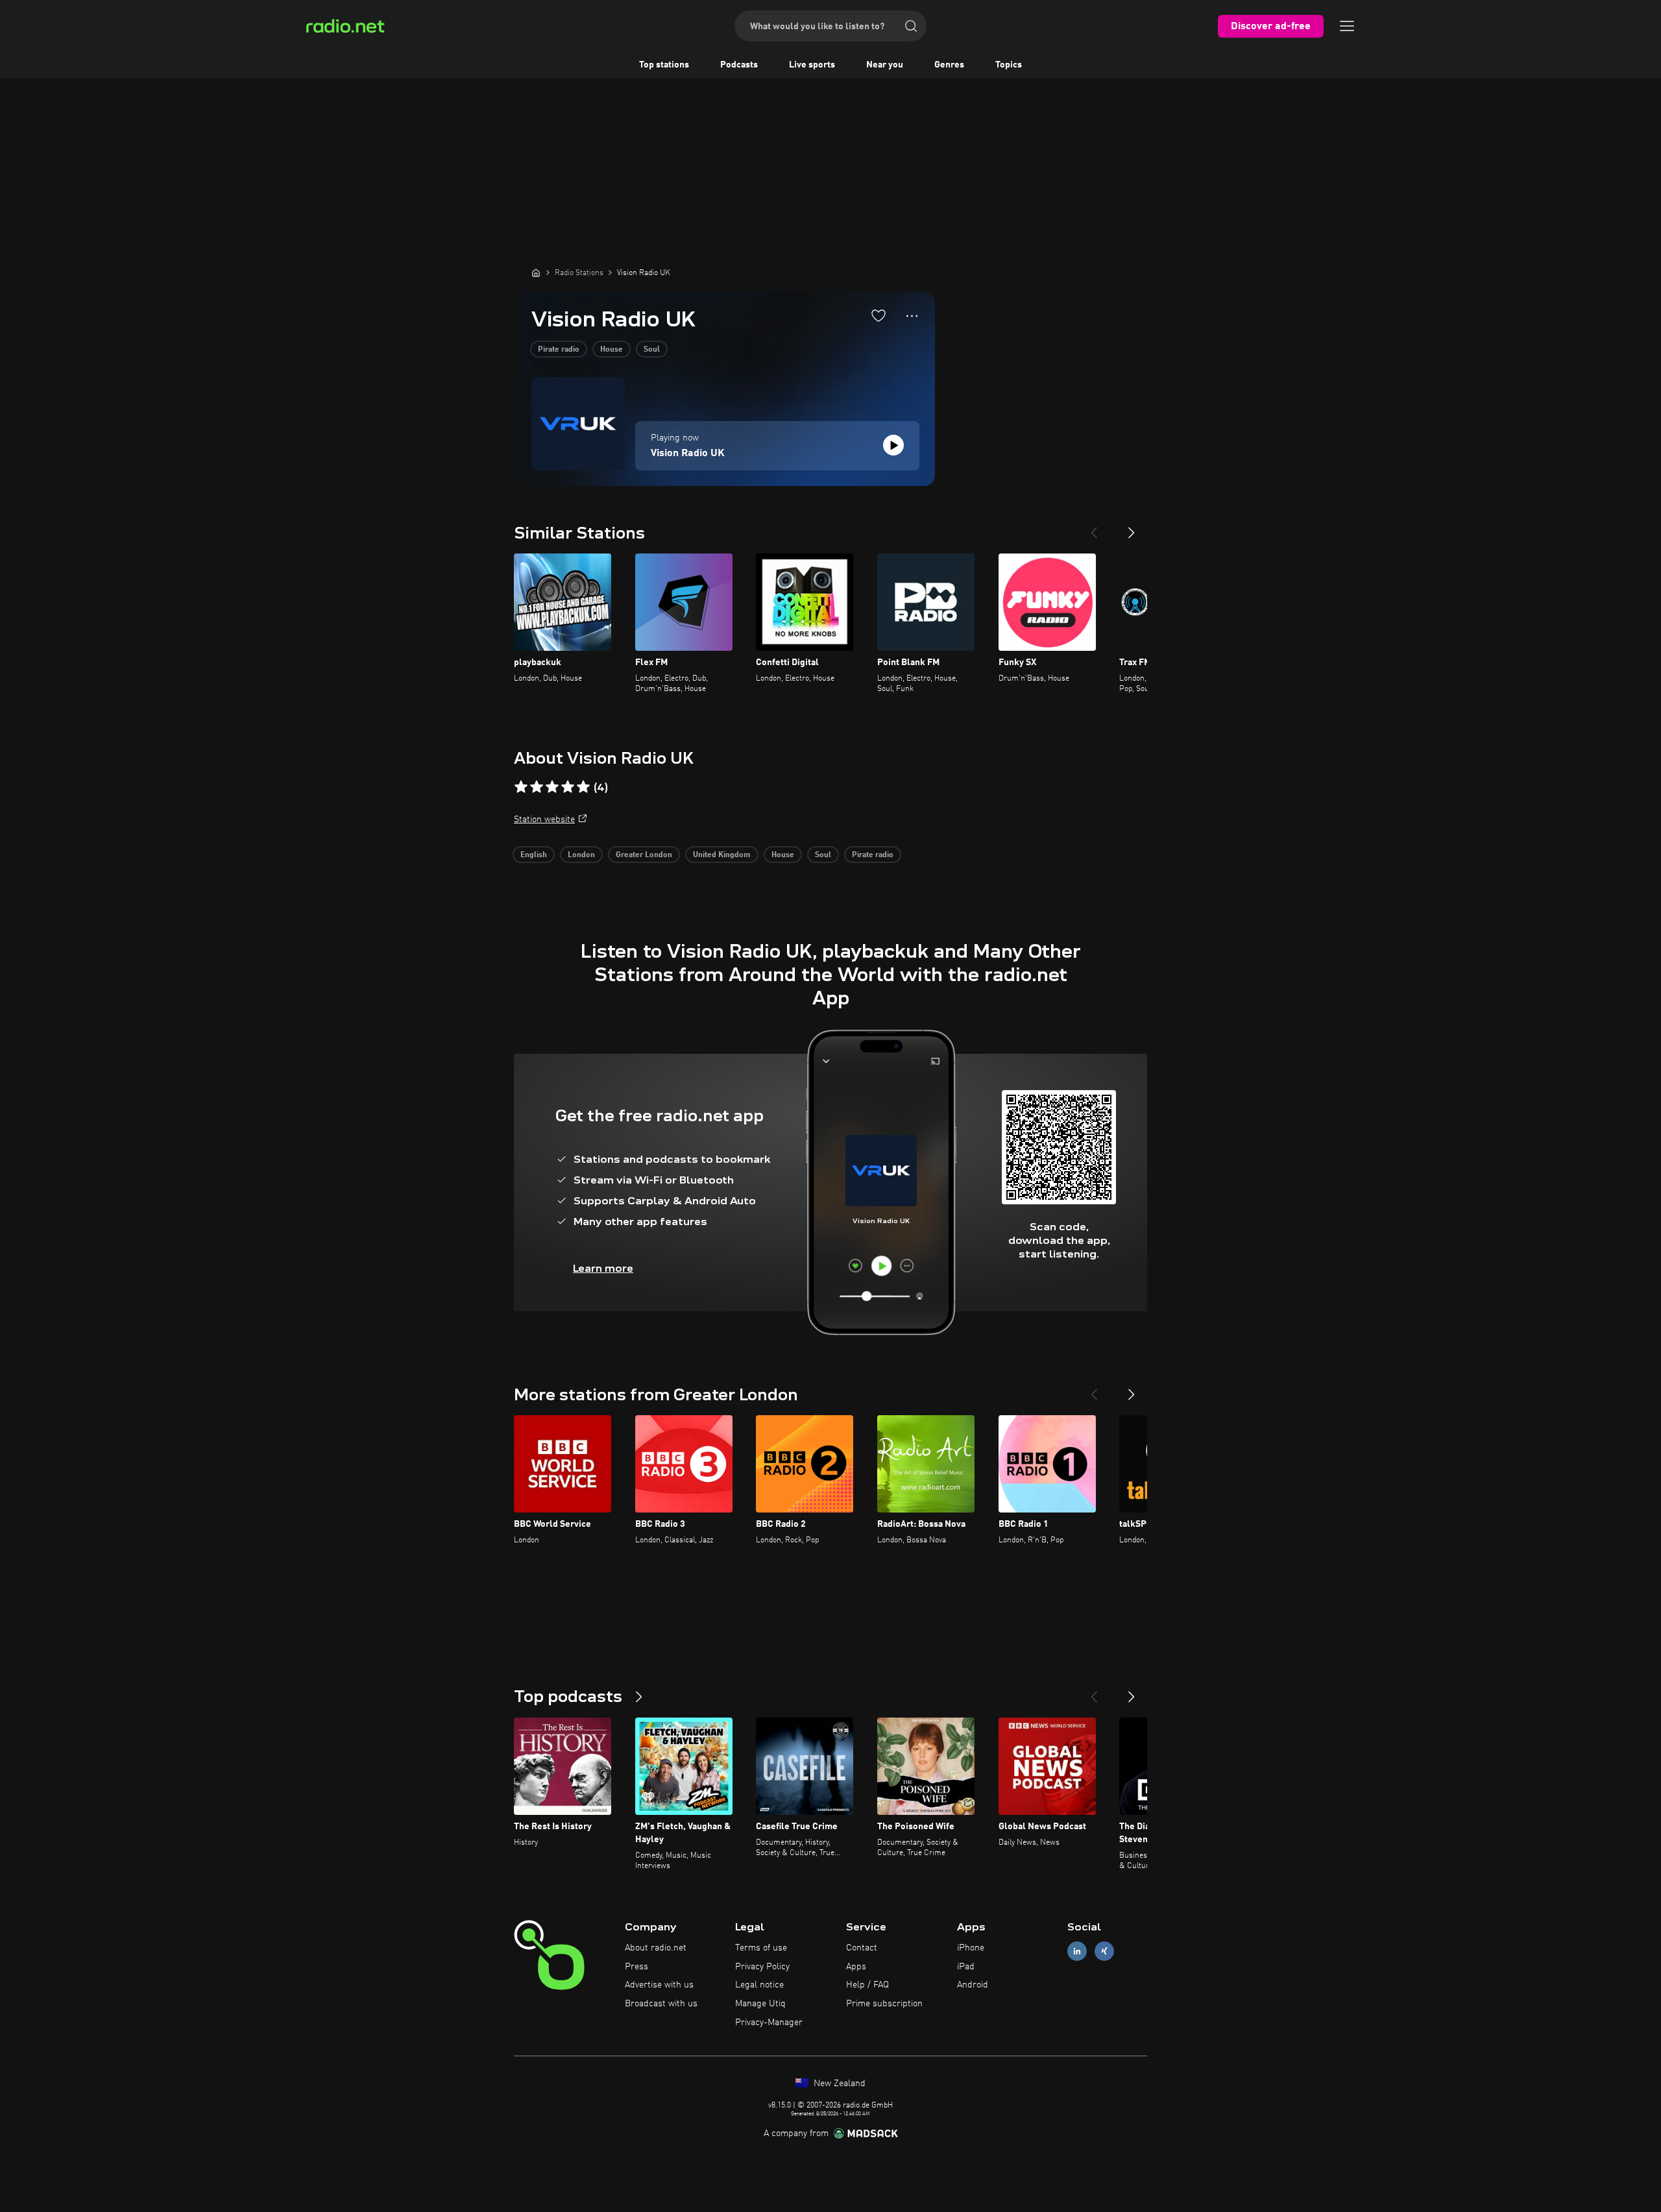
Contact (862, 1948)
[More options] (912, 316)
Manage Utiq (760, 2004)
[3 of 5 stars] (552, 787)
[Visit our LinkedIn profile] (1077, 1951)
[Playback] (893, 445)
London (581, 855)
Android (973, 1985)
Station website (544, 820)
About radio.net (656, 1948)
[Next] (1132, 528)
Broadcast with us (661, 2004)
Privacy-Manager (769, 2023)
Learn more (603, 1268)
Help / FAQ (867, 1985)
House (612, 350)
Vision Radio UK (688, 454)
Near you (885, 65)
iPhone (971, 1948)
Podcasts (739, 65)
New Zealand (838, 2084)
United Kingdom (722, 855)
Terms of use (761, 1948)
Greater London (644, 855)
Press (637, 1967)
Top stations (664, 65)
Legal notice (759, 1985)
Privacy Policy (762, 1967)
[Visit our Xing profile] (1104, 1951)
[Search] (911, 26)
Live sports (812, 65)
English (534, 855)
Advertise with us (659, 1985)
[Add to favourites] (879, 315)
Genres (949, 65)
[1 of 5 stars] (521, 787)
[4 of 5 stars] (568, 787)
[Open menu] (1347, 26)
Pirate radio (559, 350)
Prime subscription (884, 2004)
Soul (652, 350)
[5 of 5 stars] (583, 787)
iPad (966, 1967)
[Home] (536, 273)
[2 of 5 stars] (537, 787)
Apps (856, 1967)
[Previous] (1094, 528)
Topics (1009, 65)
